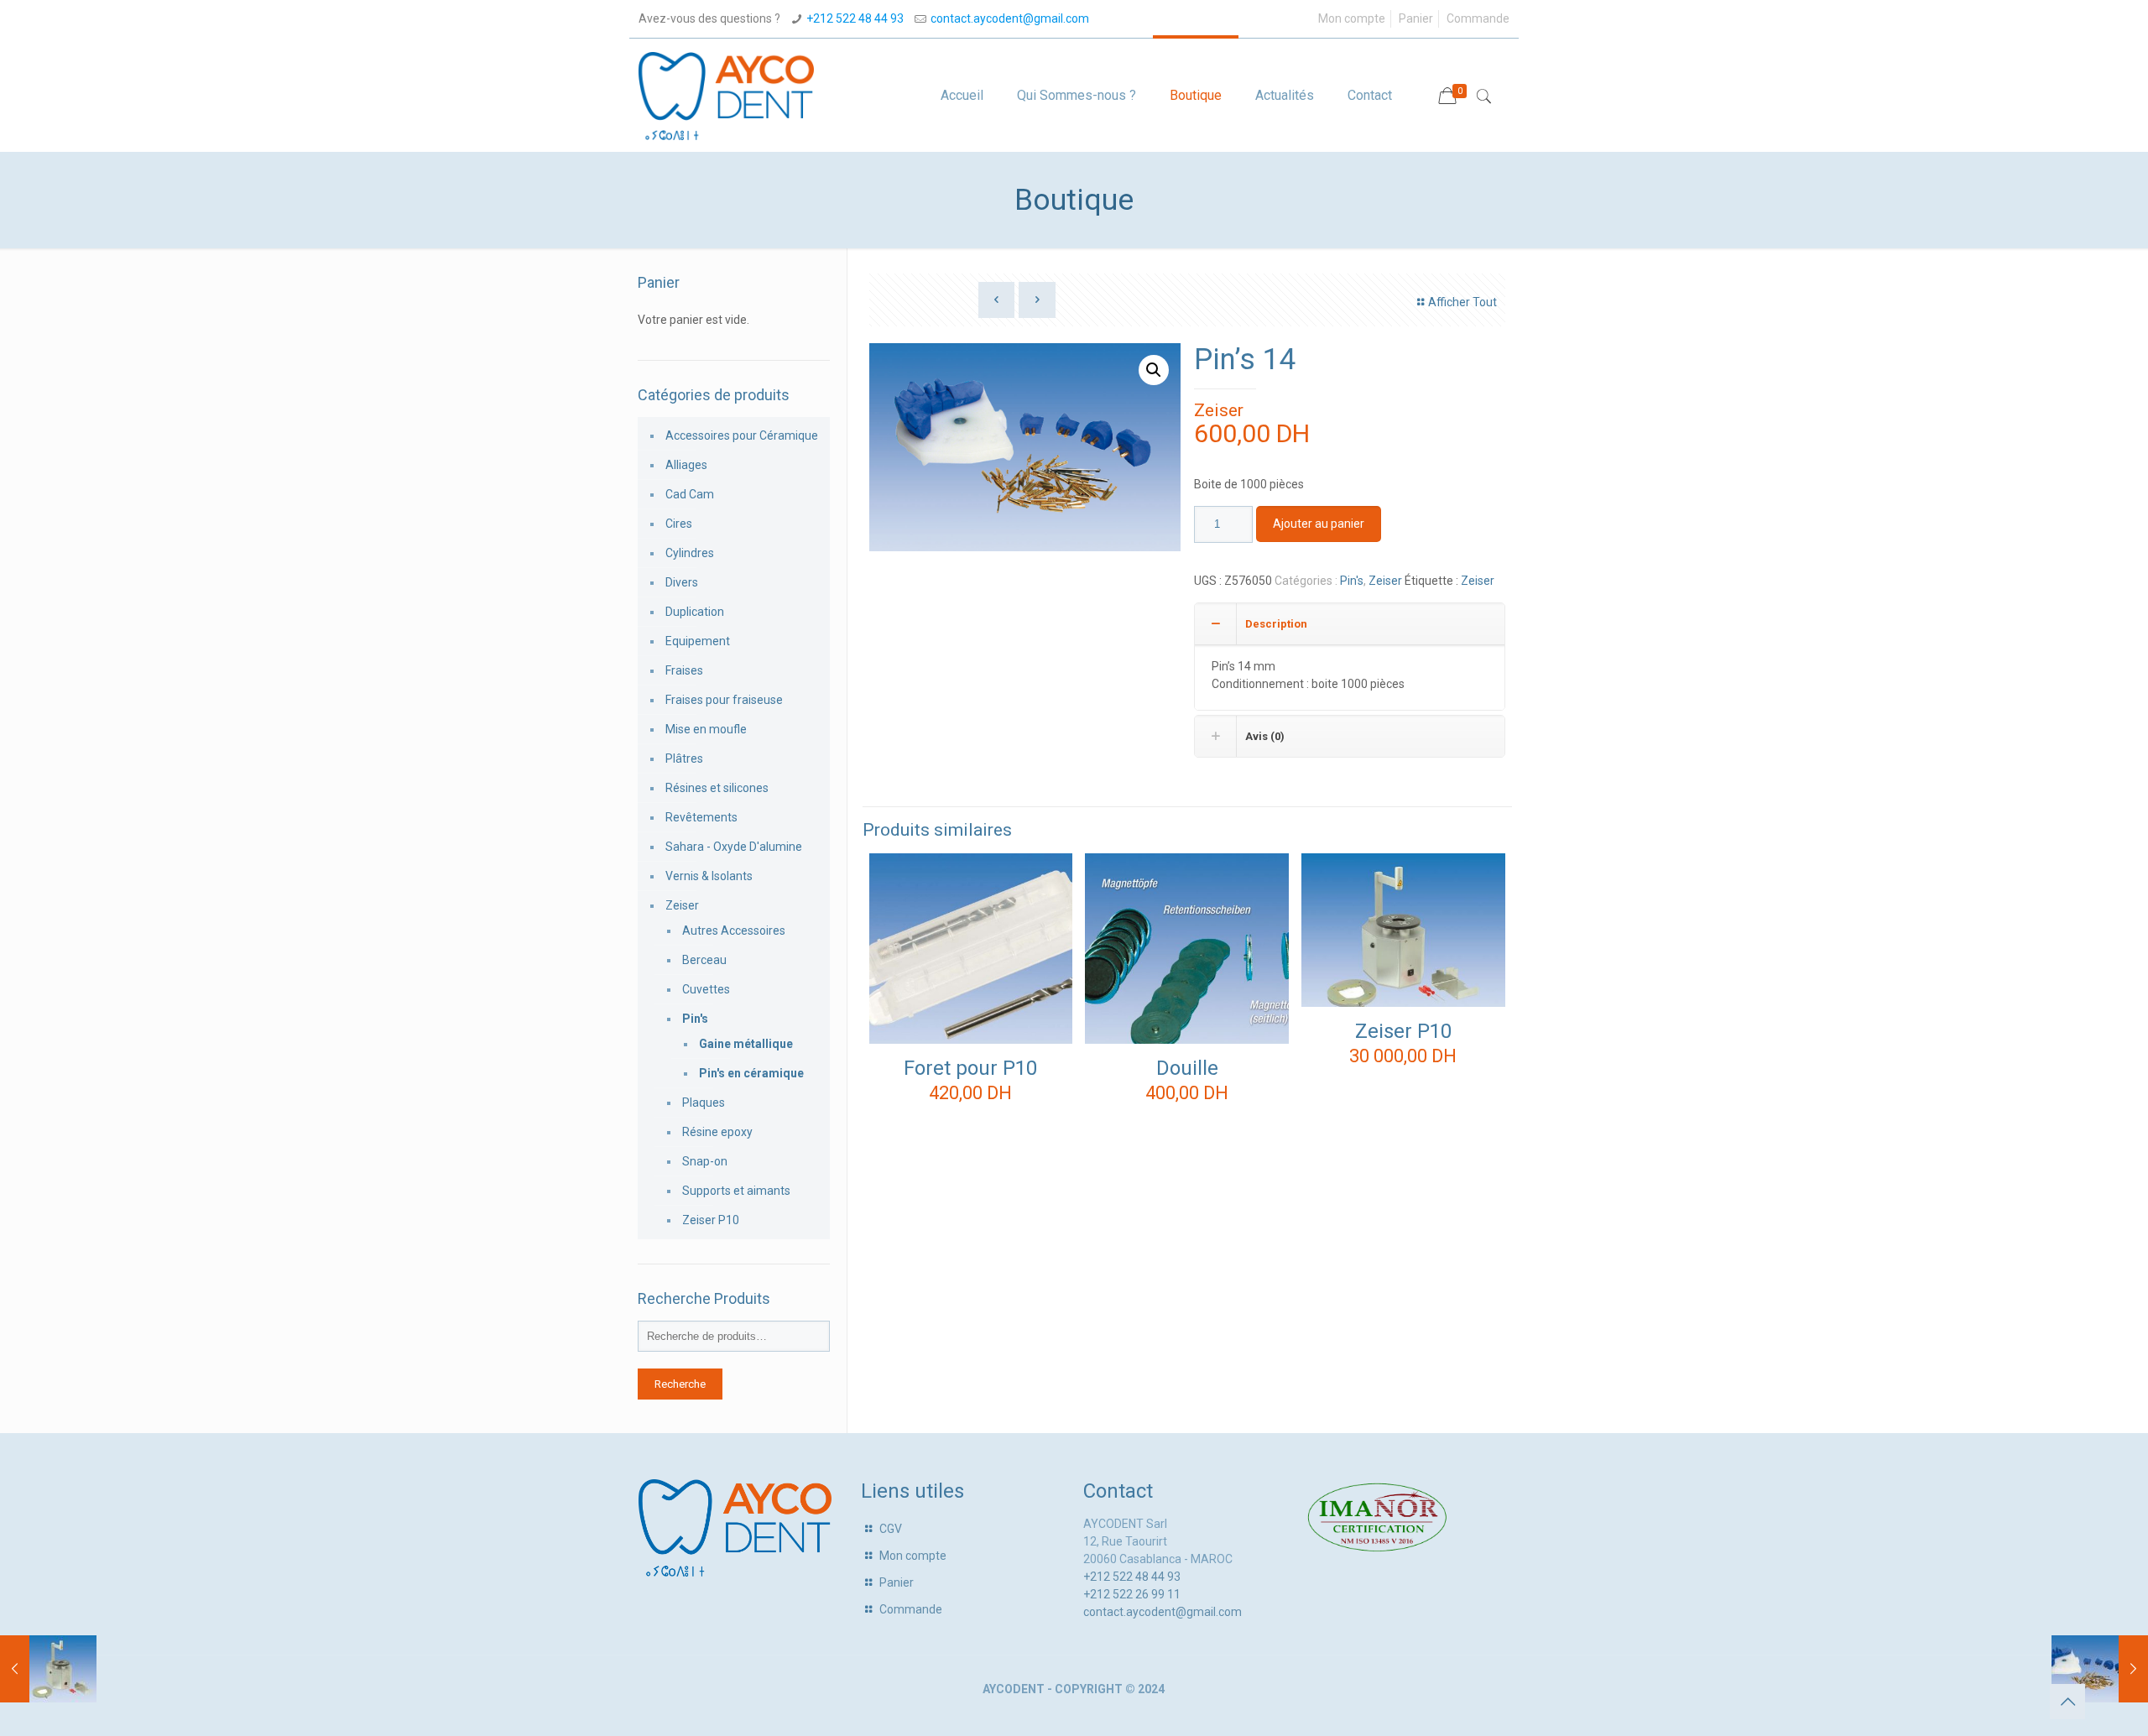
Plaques (704, 1103)
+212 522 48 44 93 (855, 18)
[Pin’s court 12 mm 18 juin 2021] (2100, 1669)
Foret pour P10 (970, 1068)
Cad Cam (690, 494)
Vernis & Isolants (709, 876)
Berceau (704, 960)
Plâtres (684, 759)
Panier (1416, 18)
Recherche (680, 1384)
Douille (1187, 1068)
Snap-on (705, 1161)
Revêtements (701, 817)
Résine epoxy (717, 1132)
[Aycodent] (726, 95)
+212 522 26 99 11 (1132, 1594)
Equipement (698, 641)
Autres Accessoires (734, 931)
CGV (891, 1529)
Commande (1478, 18)
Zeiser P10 (1403, 1031)
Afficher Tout (1462, 302)
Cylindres (690, 553)
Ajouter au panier (1319, 524)
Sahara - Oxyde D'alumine (734, 847)
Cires (679, 524)
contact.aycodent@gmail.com (1010, 18)
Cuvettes (706, 989)
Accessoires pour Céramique (742, 435)
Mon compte (1352, 18)
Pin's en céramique (751, 1073)
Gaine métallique (746, 1044)
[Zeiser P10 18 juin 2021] (48, 1669)
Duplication (695, 612)
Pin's (1352, 581)
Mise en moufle (706, 729)
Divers (682, 582)
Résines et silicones (717, 788)
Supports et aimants (736, 1191)
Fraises (684, 670)
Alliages (686, 465)
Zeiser (1219, 410)
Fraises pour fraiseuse (724, 700)
